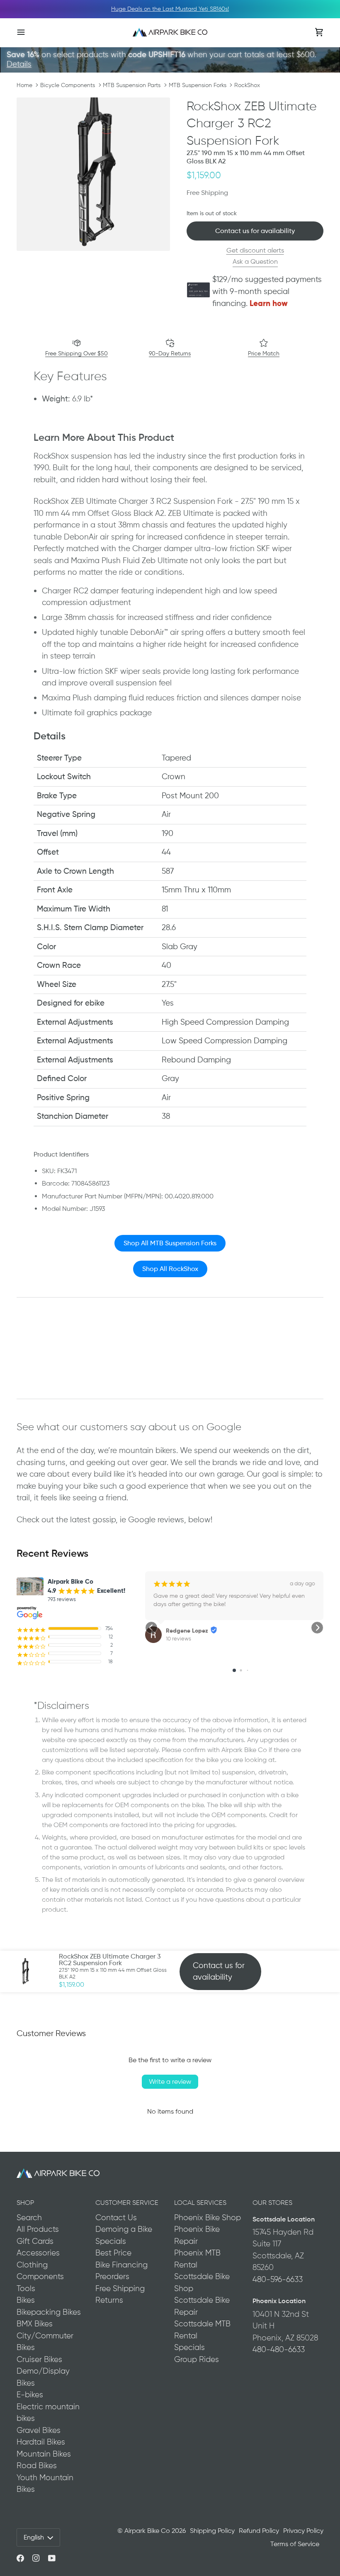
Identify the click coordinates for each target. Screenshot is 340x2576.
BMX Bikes (35, 2324)
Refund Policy (259, 2531)
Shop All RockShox (170, 1269)
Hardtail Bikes (41, 2442)
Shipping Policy (212, 2531)
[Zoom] (93, 174)
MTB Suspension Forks (198, 85)
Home (24, 85)
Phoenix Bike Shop (208, 2218)
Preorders (112, 2276)
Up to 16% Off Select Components (170, 9)
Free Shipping (120, 2288)
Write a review (170, 2081)
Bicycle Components (68, 85)
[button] (151, 1628)
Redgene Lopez (187, 1631)
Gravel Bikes (39, 2430)
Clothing (32, 2265)
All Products (38, 2229)
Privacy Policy (303, 2531)
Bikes (26, 2300)
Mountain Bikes (44, 2454)
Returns (109, 2300)
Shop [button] (25, 2203)
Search (29, 2218)
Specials (111, 2241)
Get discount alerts (255, 250)
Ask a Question (255, 261)
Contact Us (116, 2218)
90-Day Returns (170, 353)
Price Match (264, 353)
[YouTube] (52, 2558)
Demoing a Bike (124, 2229)
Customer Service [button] (127, 2203)
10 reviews (178, 1639)
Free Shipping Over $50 (76, 353)
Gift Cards (35, 2241)
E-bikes (30, 2395)
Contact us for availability (255, 231)
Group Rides (197, 2359)
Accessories (38, 2253)
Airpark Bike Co (147, 2531)
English (34, 2537)
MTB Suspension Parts (132, 85)
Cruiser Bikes (39, 2359)
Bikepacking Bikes (49, 2312)
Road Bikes (37, 2465)
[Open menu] (29, 32)
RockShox (247, 85)
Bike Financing (121, 2265)
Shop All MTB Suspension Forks (170, 1243)
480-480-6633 (279, 2349)
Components (40, 2276)
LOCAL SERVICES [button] (200, 2203)
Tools (26, 2288)
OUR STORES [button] (272, 2203)
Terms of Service (295, 2544)
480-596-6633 (278, 2279)
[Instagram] (36, 2558)
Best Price (113, 2253)
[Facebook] (20, 2558)
